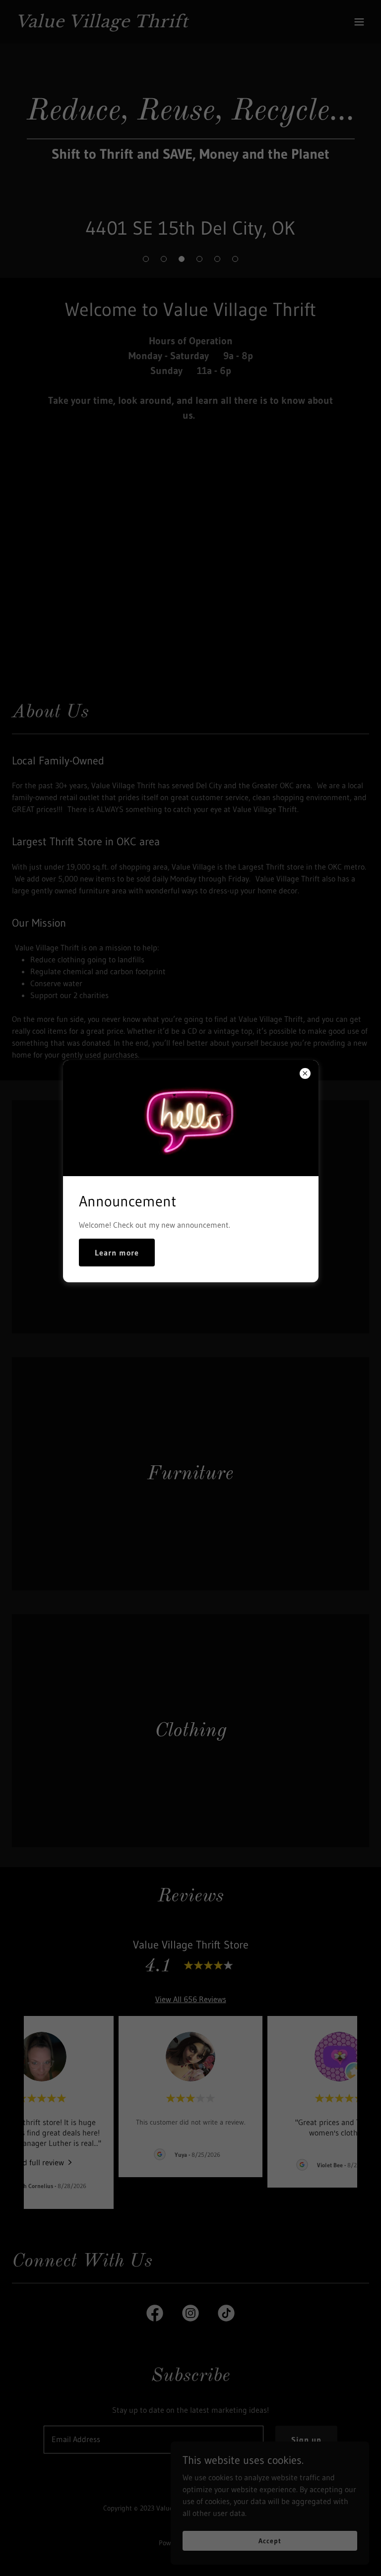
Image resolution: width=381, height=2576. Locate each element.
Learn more (117, 1253)
